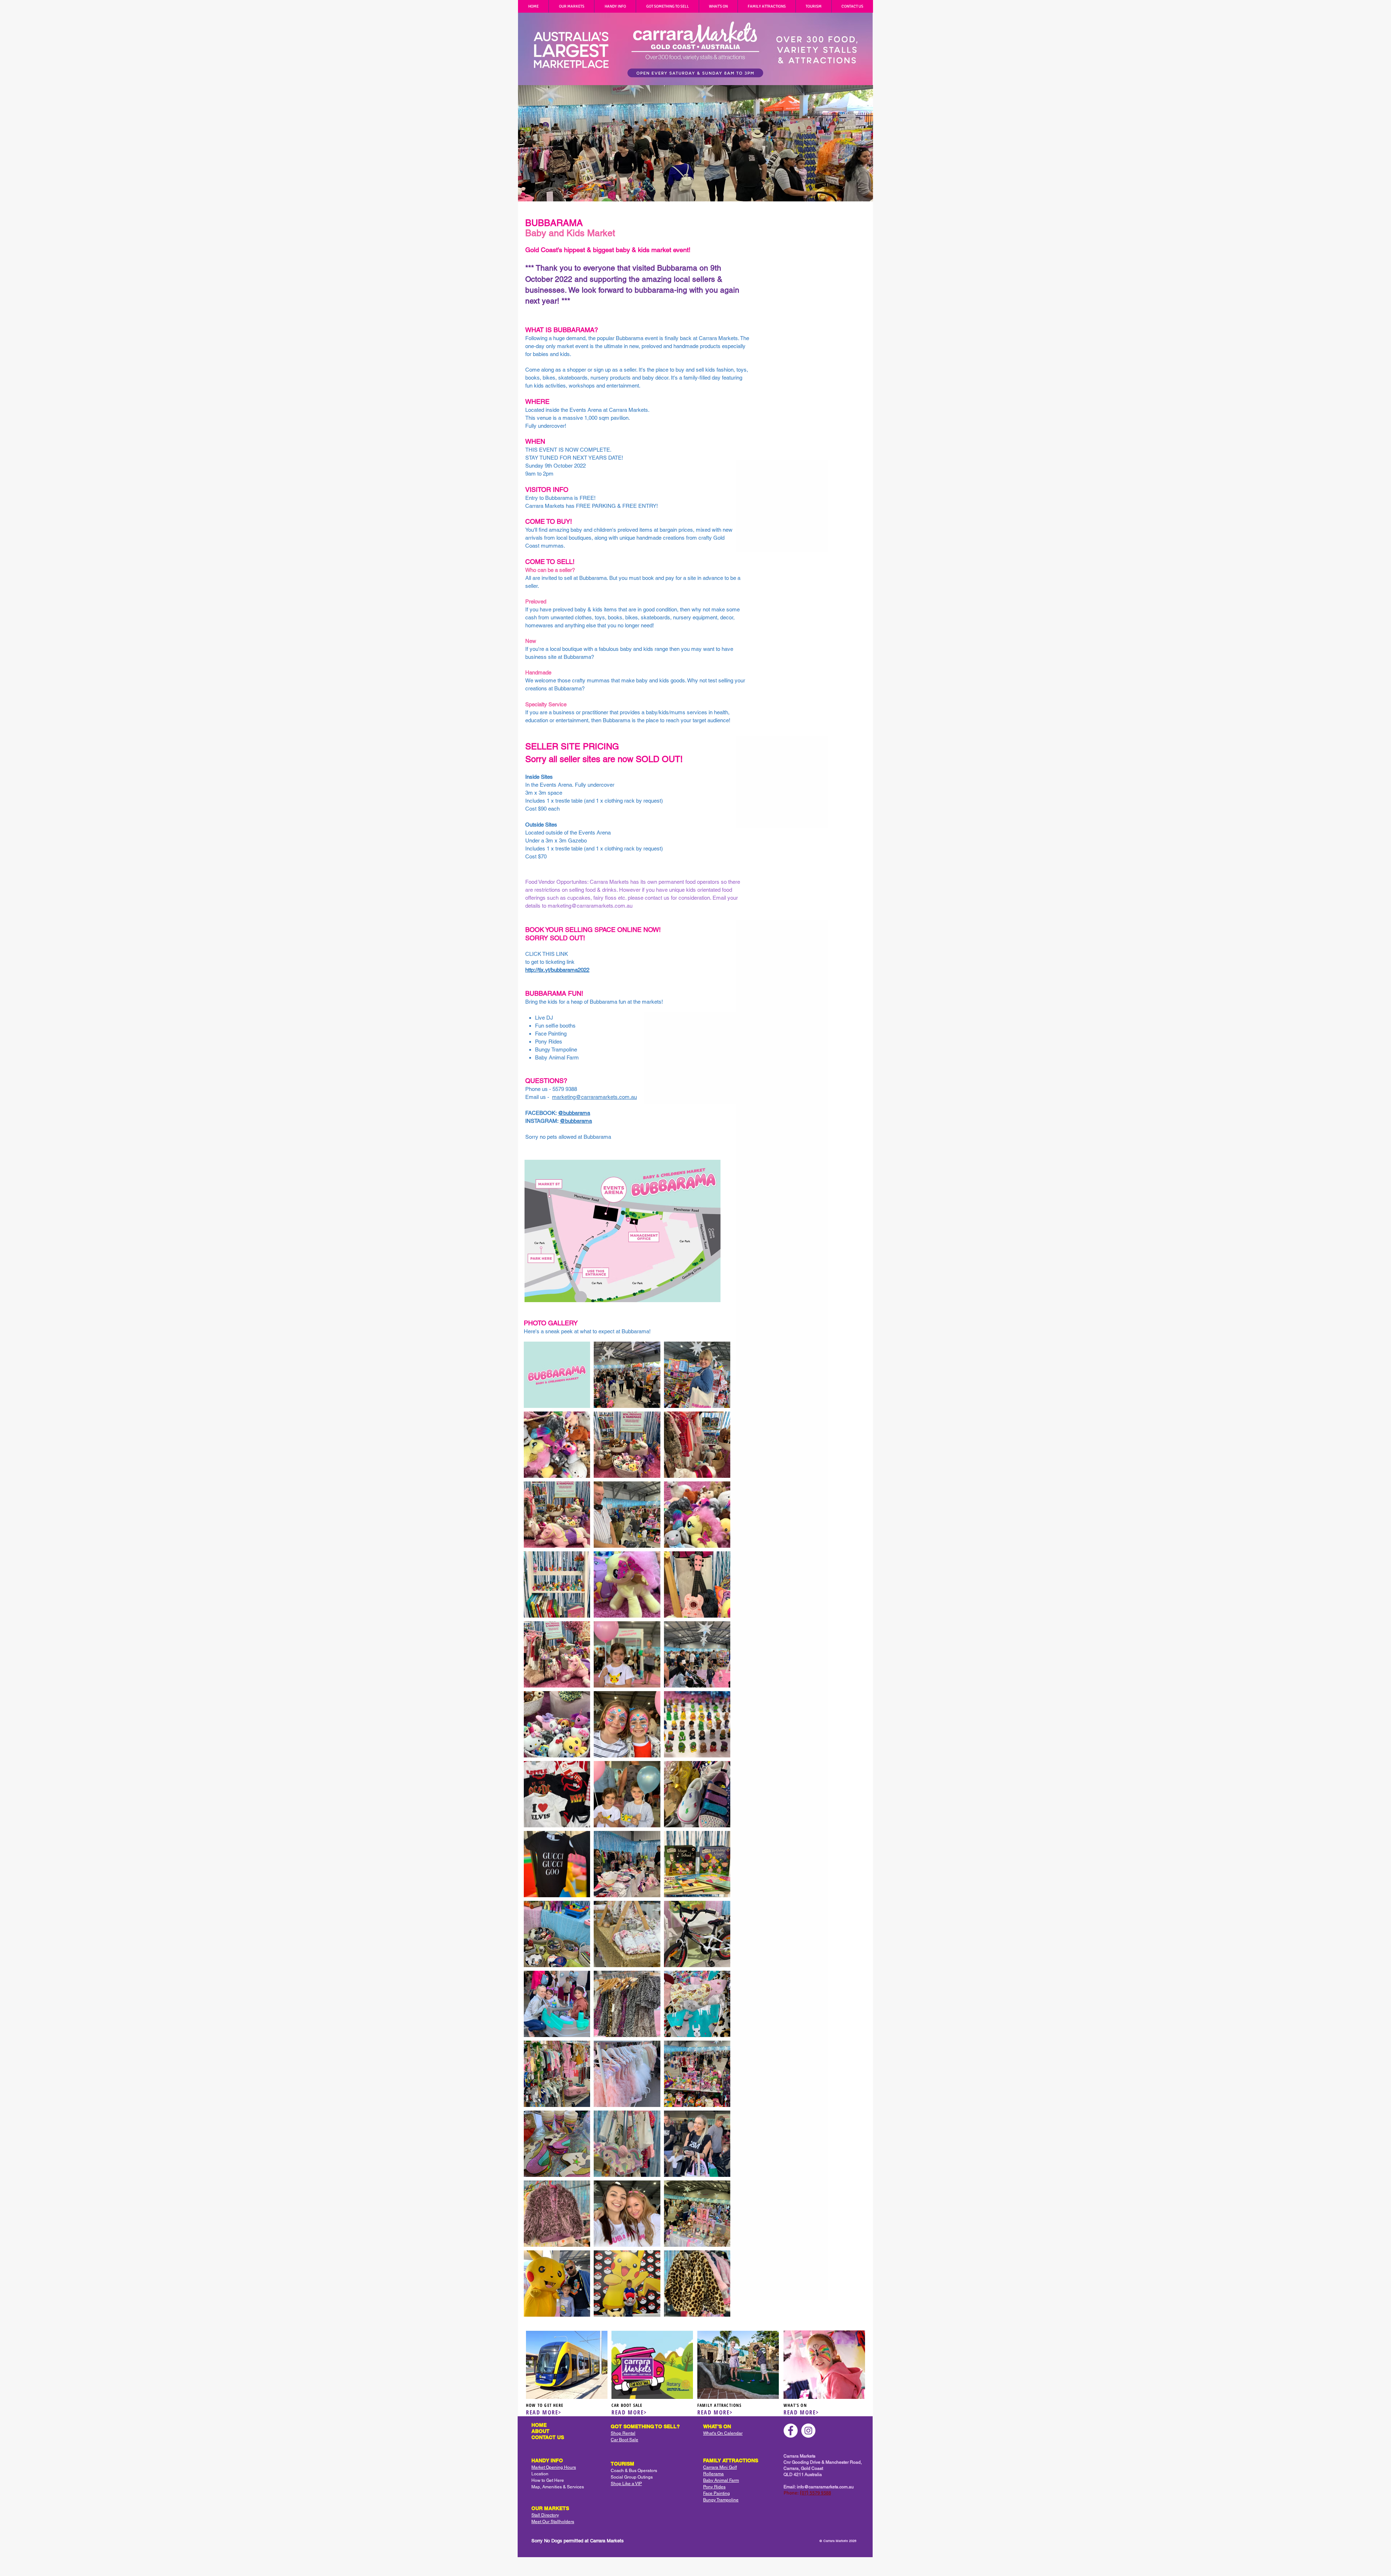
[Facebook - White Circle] (791, 2431)
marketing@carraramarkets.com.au (590, 906)
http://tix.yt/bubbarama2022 (557, 970)
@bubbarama (574, 1113)
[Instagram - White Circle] (808, 2431)
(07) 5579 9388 (815, 2493)
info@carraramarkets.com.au (825, 2487)
